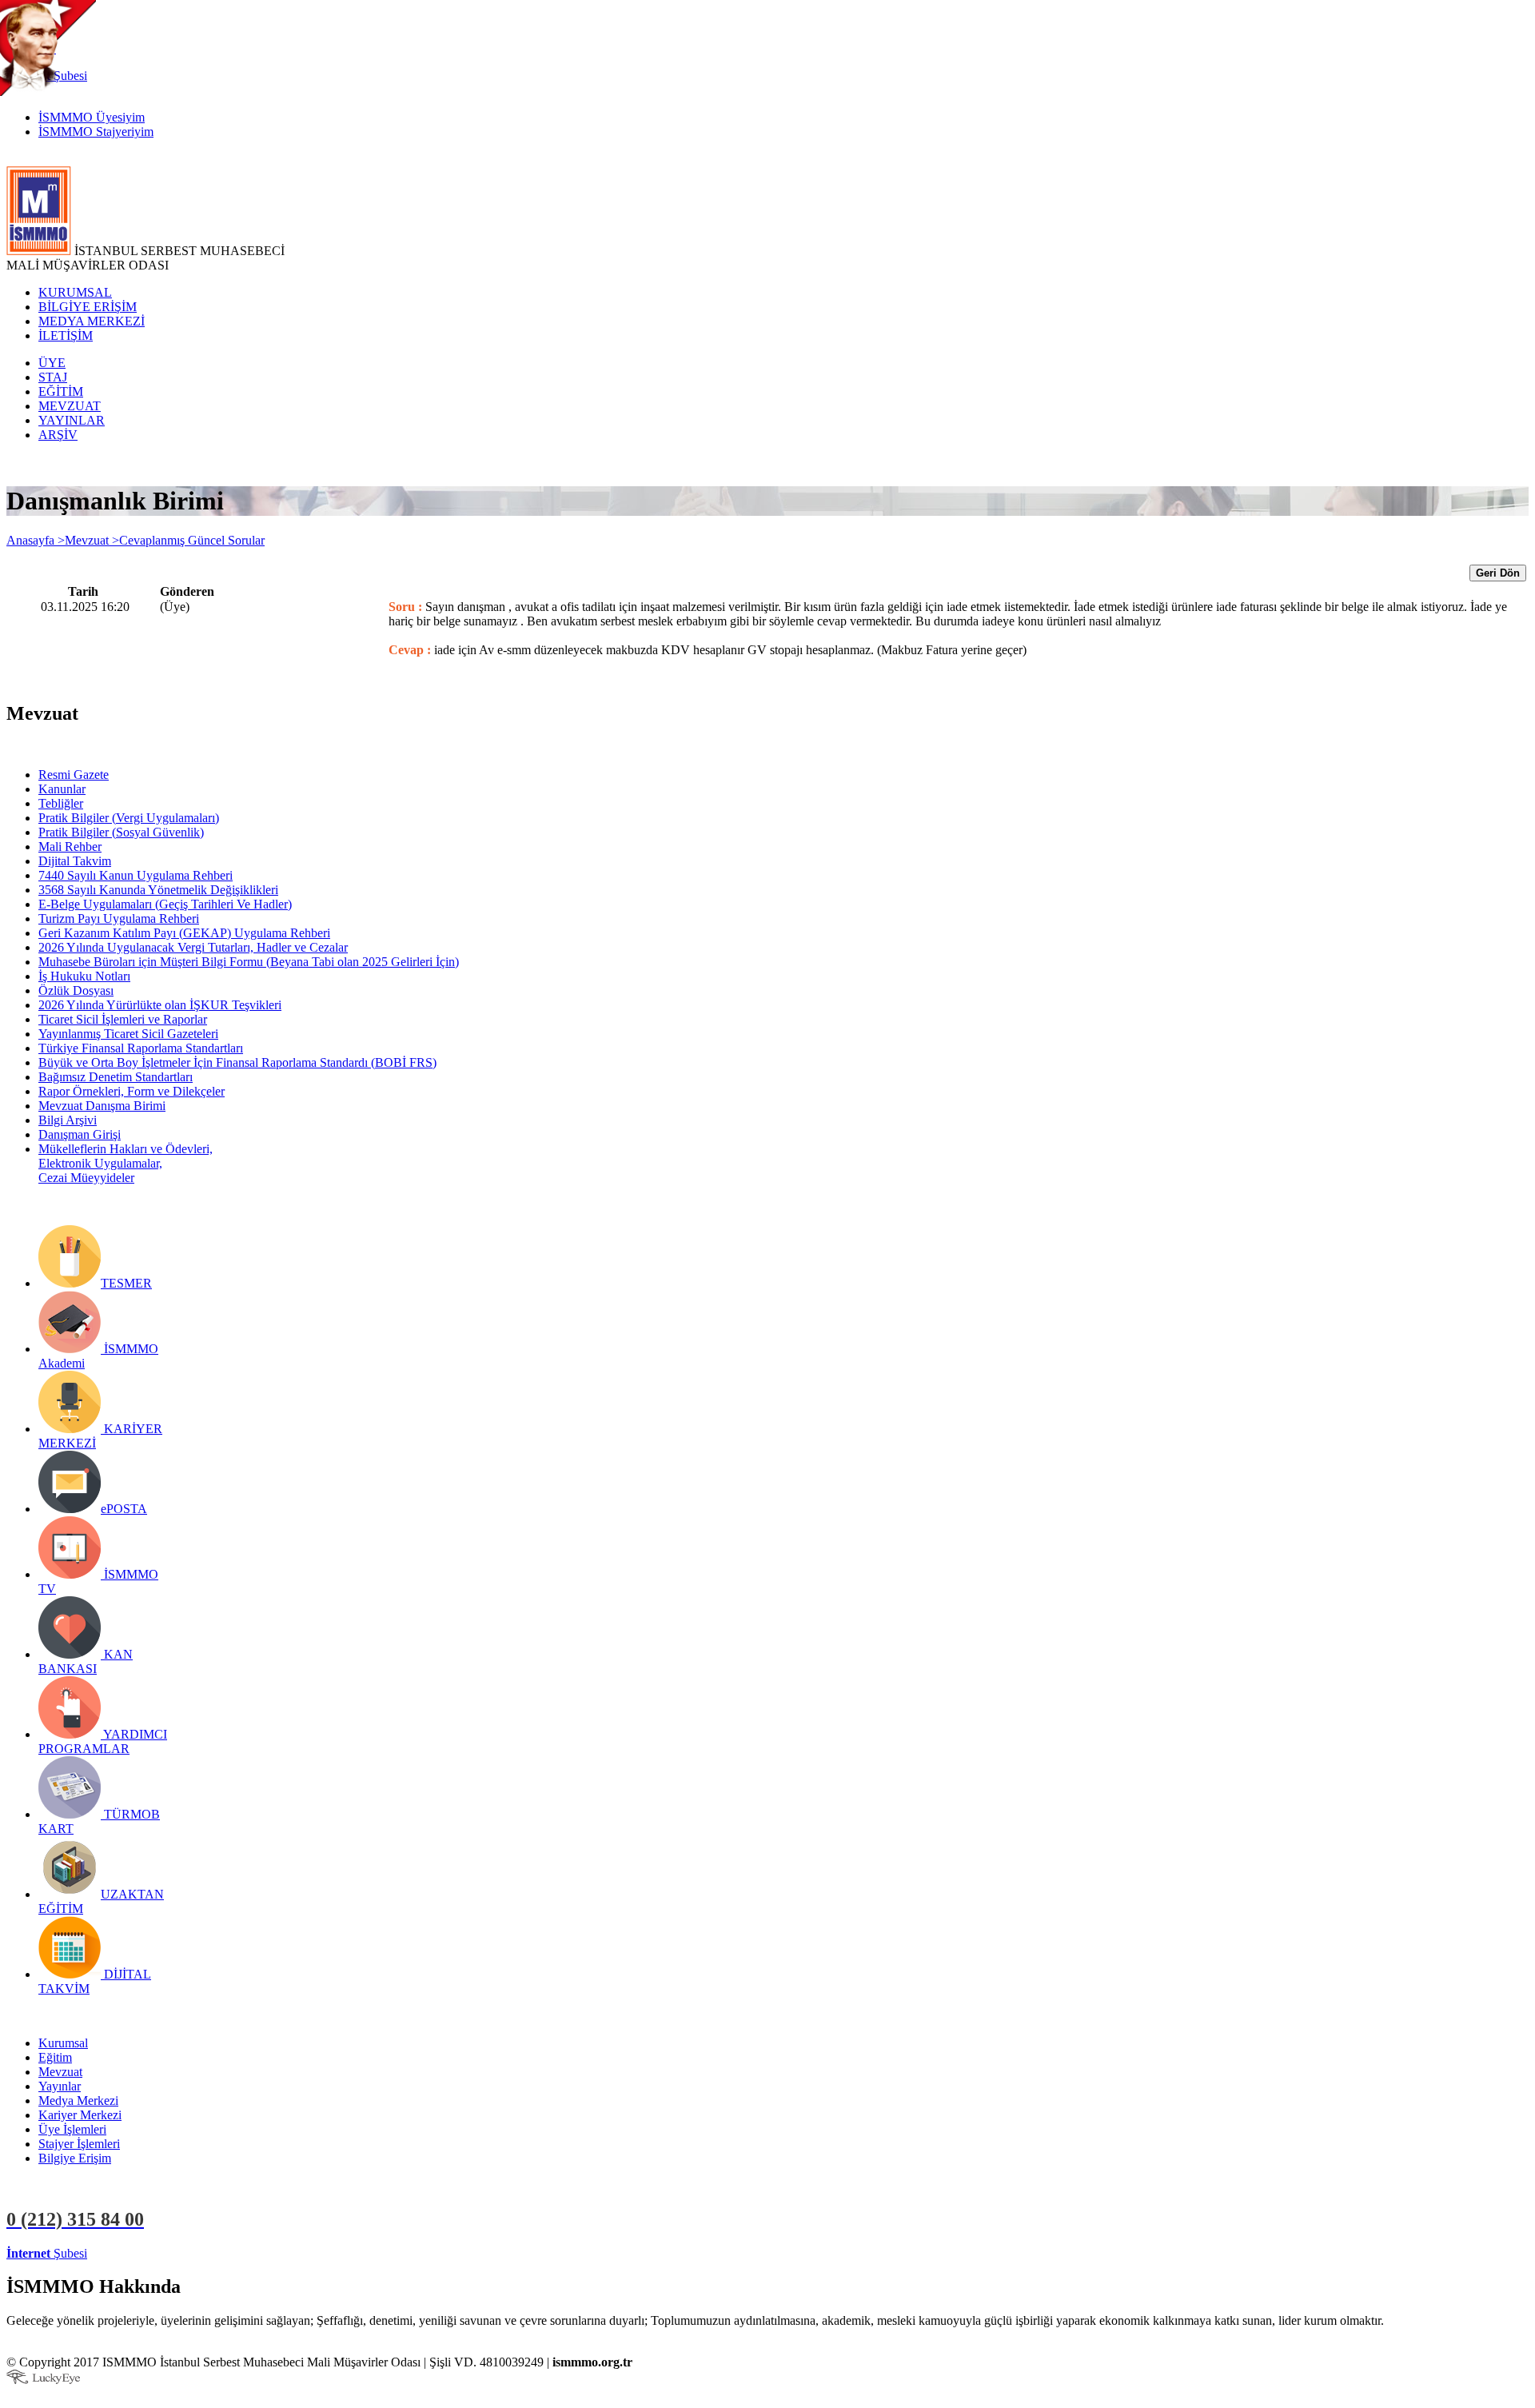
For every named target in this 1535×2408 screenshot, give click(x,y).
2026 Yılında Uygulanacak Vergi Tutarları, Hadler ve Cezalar (193, 947)
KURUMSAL (75, 292)
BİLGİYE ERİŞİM (88, 307)
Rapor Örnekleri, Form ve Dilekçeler (132, 1091)
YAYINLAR (72, 420)
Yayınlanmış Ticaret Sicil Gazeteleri (128, 1034)
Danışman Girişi (80, 1134)
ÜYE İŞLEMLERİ (139, 2253)
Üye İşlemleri (72, 2129)
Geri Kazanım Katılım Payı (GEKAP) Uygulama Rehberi (184, 933)
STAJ (53, 377)
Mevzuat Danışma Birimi (102, 1106)
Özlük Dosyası (76, 990)
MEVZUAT (70, 406)
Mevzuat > (92, 540)
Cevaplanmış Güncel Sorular (192, 540)
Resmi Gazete (74, 775)
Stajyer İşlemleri (79, 2144)
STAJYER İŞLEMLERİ (254, 2253)
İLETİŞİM (66, 335)
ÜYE (52, 363)
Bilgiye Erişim (75, 2158)
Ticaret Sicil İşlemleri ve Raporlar (123, 1019)
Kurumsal (63, 2043)
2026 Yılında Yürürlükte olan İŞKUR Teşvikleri (160, 1005)
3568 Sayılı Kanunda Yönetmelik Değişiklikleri (158, 890)
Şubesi (47, 2253)
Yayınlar (60, 2086)
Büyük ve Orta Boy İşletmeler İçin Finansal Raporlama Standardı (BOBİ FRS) (237, 1062)
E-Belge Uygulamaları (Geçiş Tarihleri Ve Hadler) (165, 904)
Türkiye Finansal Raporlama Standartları (141, 1048)
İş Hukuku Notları (84, 976)
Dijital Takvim (75, 861)
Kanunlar (62, 789)
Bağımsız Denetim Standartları (116, 1077)
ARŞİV (58, 435)
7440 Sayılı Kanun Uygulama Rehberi (136, 875)
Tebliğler (61, 803)
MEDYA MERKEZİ (92, 321)
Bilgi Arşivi (68, 1120)
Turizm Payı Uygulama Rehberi (119, 918)
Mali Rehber (70, 847)
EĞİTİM (61, 391)
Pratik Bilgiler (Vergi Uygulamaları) (129, 818)
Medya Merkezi (78, 2101)
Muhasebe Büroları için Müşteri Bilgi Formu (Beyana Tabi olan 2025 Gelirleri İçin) (249, 962)
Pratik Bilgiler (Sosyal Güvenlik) (121, 832)
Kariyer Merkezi (80, 2115)
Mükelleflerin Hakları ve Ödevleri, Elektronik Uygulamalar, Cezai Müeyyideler (126, 1163)
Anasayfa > (36, 540)
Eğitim (55, 2057)
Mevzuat (60, 2072)
